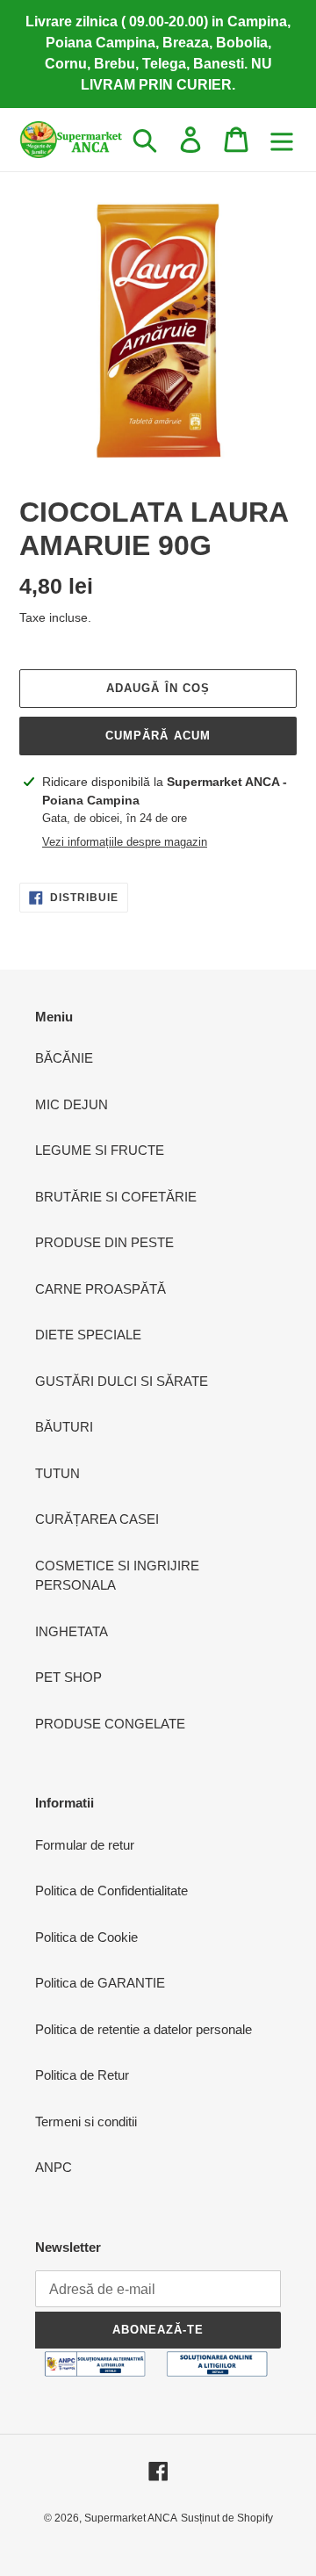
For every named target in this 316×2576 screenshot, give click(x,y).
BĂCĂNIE (64, 1058)
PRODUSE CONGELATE (110, 1724)
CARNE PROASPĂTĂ (101, 1289)
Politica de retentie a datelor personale (144, 2029)
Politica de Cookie (86, 1937)
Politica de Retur (82, 2075)
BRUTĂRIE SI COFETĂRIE (116, 1197)
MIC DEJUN (72, 1104)
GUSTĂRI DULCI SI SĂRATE (122, 1381)
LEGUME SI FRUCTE (100, 1150)
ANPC (54, 2167)
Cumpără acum (158, 736)
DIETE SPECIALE (88, 1335)
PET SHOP (68, 1677)
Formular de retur (85, 1845)
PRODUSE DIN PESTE (104, 1242)
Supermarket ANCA (131, 2518)
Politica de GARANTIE (100, 1983)
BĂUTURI (64, 1427)
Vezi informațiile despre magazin (125, 842)
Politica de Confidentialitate (111, 1891)
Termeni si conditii (86, 2121)
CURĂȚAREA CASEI (97, 1519)
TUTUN (57, 1473)
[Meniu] (282, 140)
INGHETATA (72, 1631)
